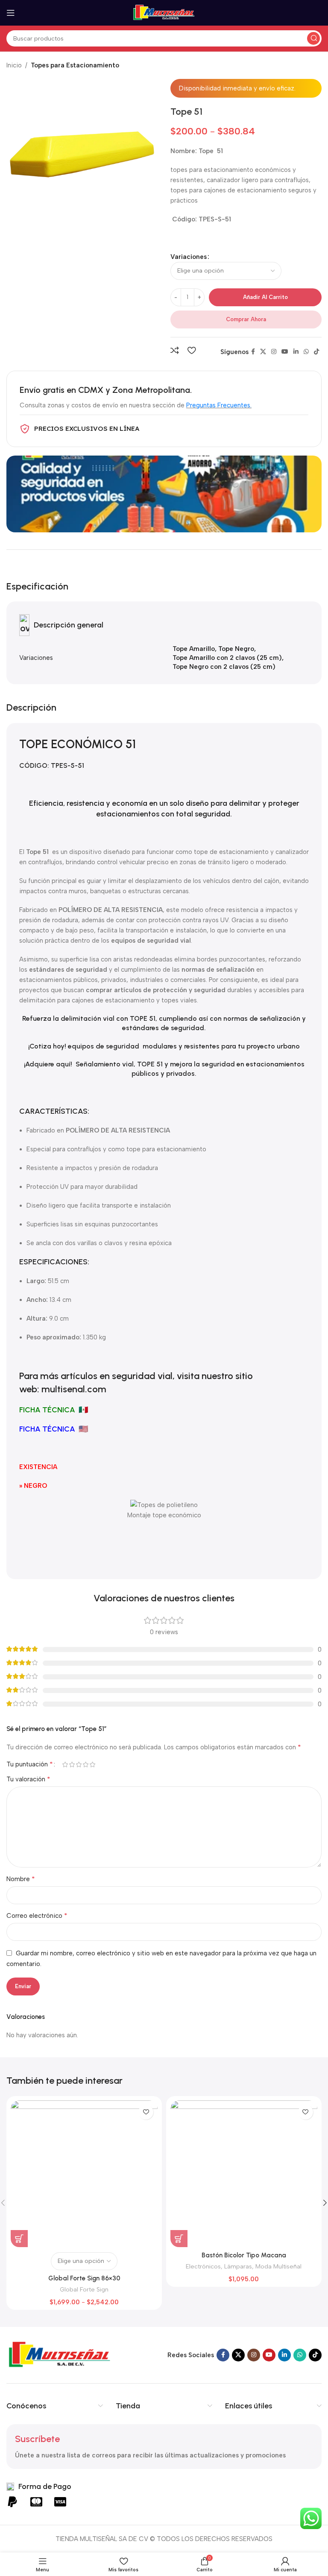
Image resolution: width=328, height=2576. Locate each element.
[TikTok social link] (316, 352)
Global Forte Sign (84, 2289)
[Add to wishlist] (192, 350)
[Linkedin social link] (296, 352)
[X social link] (263, 352)
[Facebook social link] (253, 352)
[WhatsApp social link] (306, 352)
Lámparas (238, 2266)
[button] (179, 2239)
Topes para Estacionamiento (75, 65)
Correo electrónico (37, 1915)
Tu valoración (28, 1779)
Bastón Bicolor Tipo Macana (244, 2255)
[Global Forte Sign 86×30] (84, 2174)
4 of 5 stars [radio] (85, 1764)
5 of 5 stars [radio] (92, 1764)
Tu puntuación (30, 1764)
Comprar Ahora (246, 319)
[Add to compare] (175, 350)
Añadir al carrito (265, 297)
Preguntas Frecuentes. (219, 405)
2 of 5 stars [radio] (72, 1764)
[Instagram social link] (274, 352)
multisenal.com (74, 1389)
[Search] (313, 38)
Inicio (14, 65)
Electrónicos (203, 2266)
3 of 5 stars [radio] (79, 1764)
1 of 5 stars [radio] (65, 1764)
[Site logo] (164, 12)
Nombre (21, 1879)
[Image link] (60, 2355)
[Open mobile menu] (11, 13)
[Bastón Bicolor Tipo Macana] (244, 2174)
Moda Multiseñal (278, 2266)
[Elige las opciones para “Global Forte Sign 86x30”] (19, 2239)
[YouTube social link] (285, 352)
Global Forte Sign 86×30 (84, 2278)
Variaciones (189, 257)
